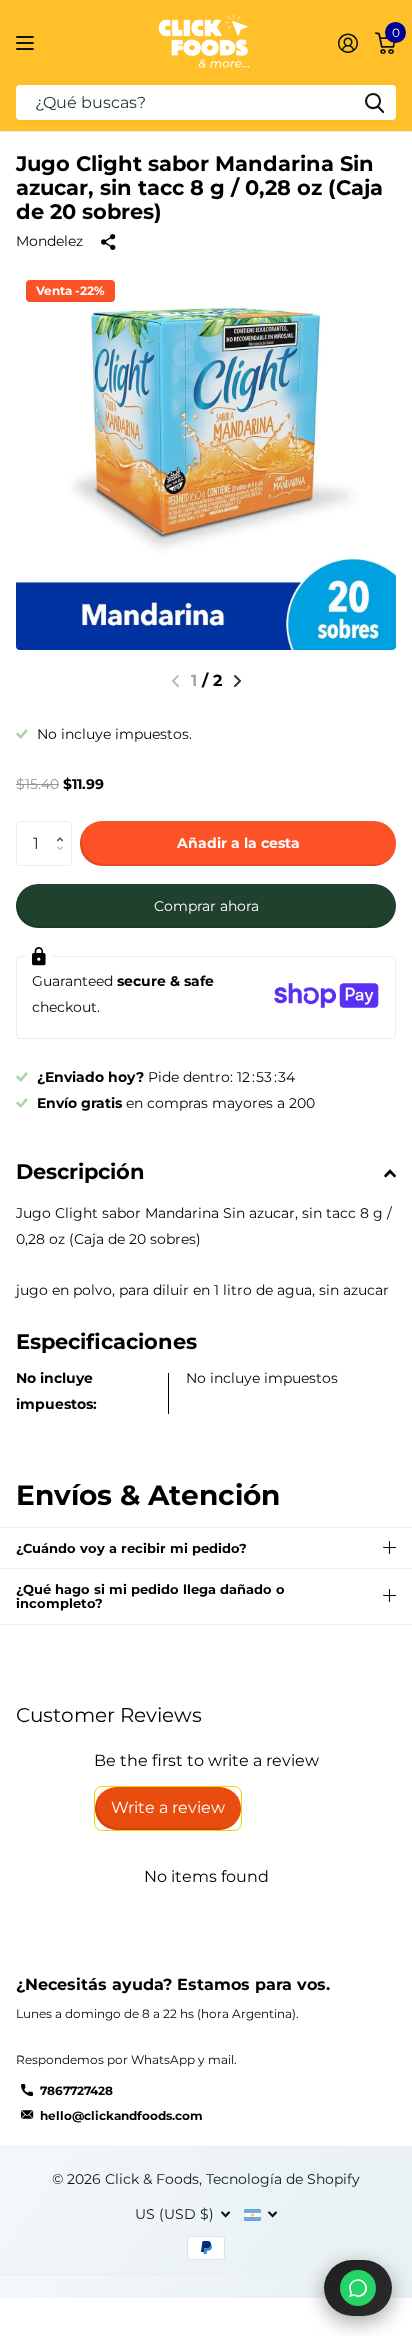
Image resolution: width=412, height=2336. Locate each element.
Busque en (374, 102)
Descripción (80, 1171)
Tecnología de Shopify (283, 2179)
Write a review (168, 1807)
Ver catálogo (27, 42)
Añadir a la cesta (238, 843)
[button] (237, 681)
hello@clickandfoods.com (121, 2115)
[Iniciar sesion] (347, 43)
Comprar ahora (206, 906)
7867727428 (76, 2090)
